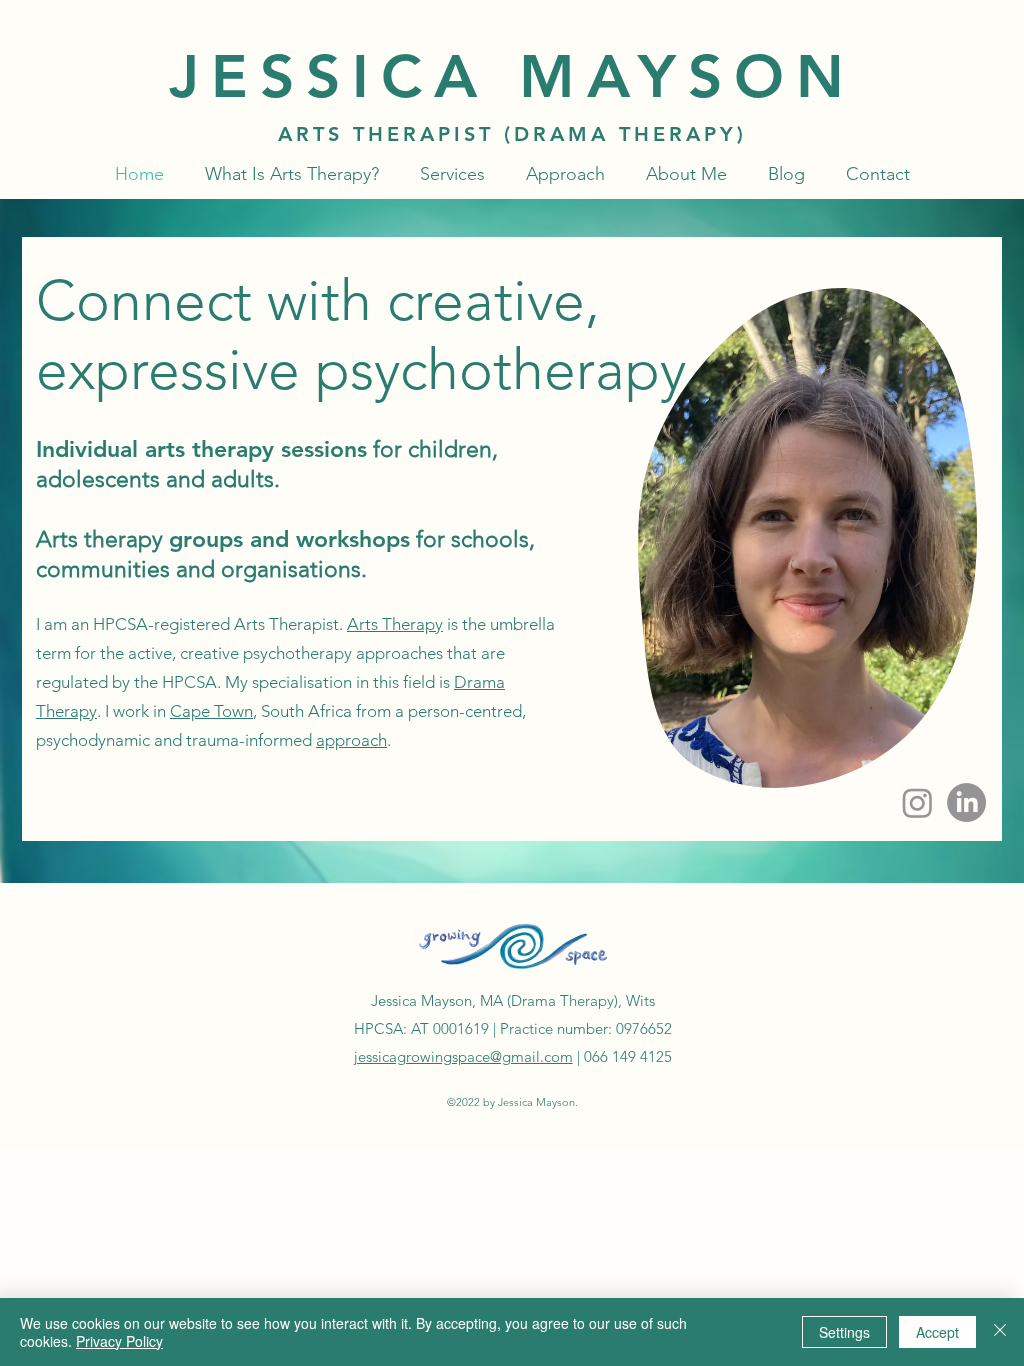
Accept (937, 1332)
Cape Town (211, 711)
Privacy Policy (119, 1341)
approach (351, 740)
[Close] (1000, 1332)
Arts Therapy (395, 624)
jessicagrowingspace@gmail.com (463, 1056)
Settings (844, 1332)
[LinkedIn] (966, 802)
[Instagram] (917, 802)
